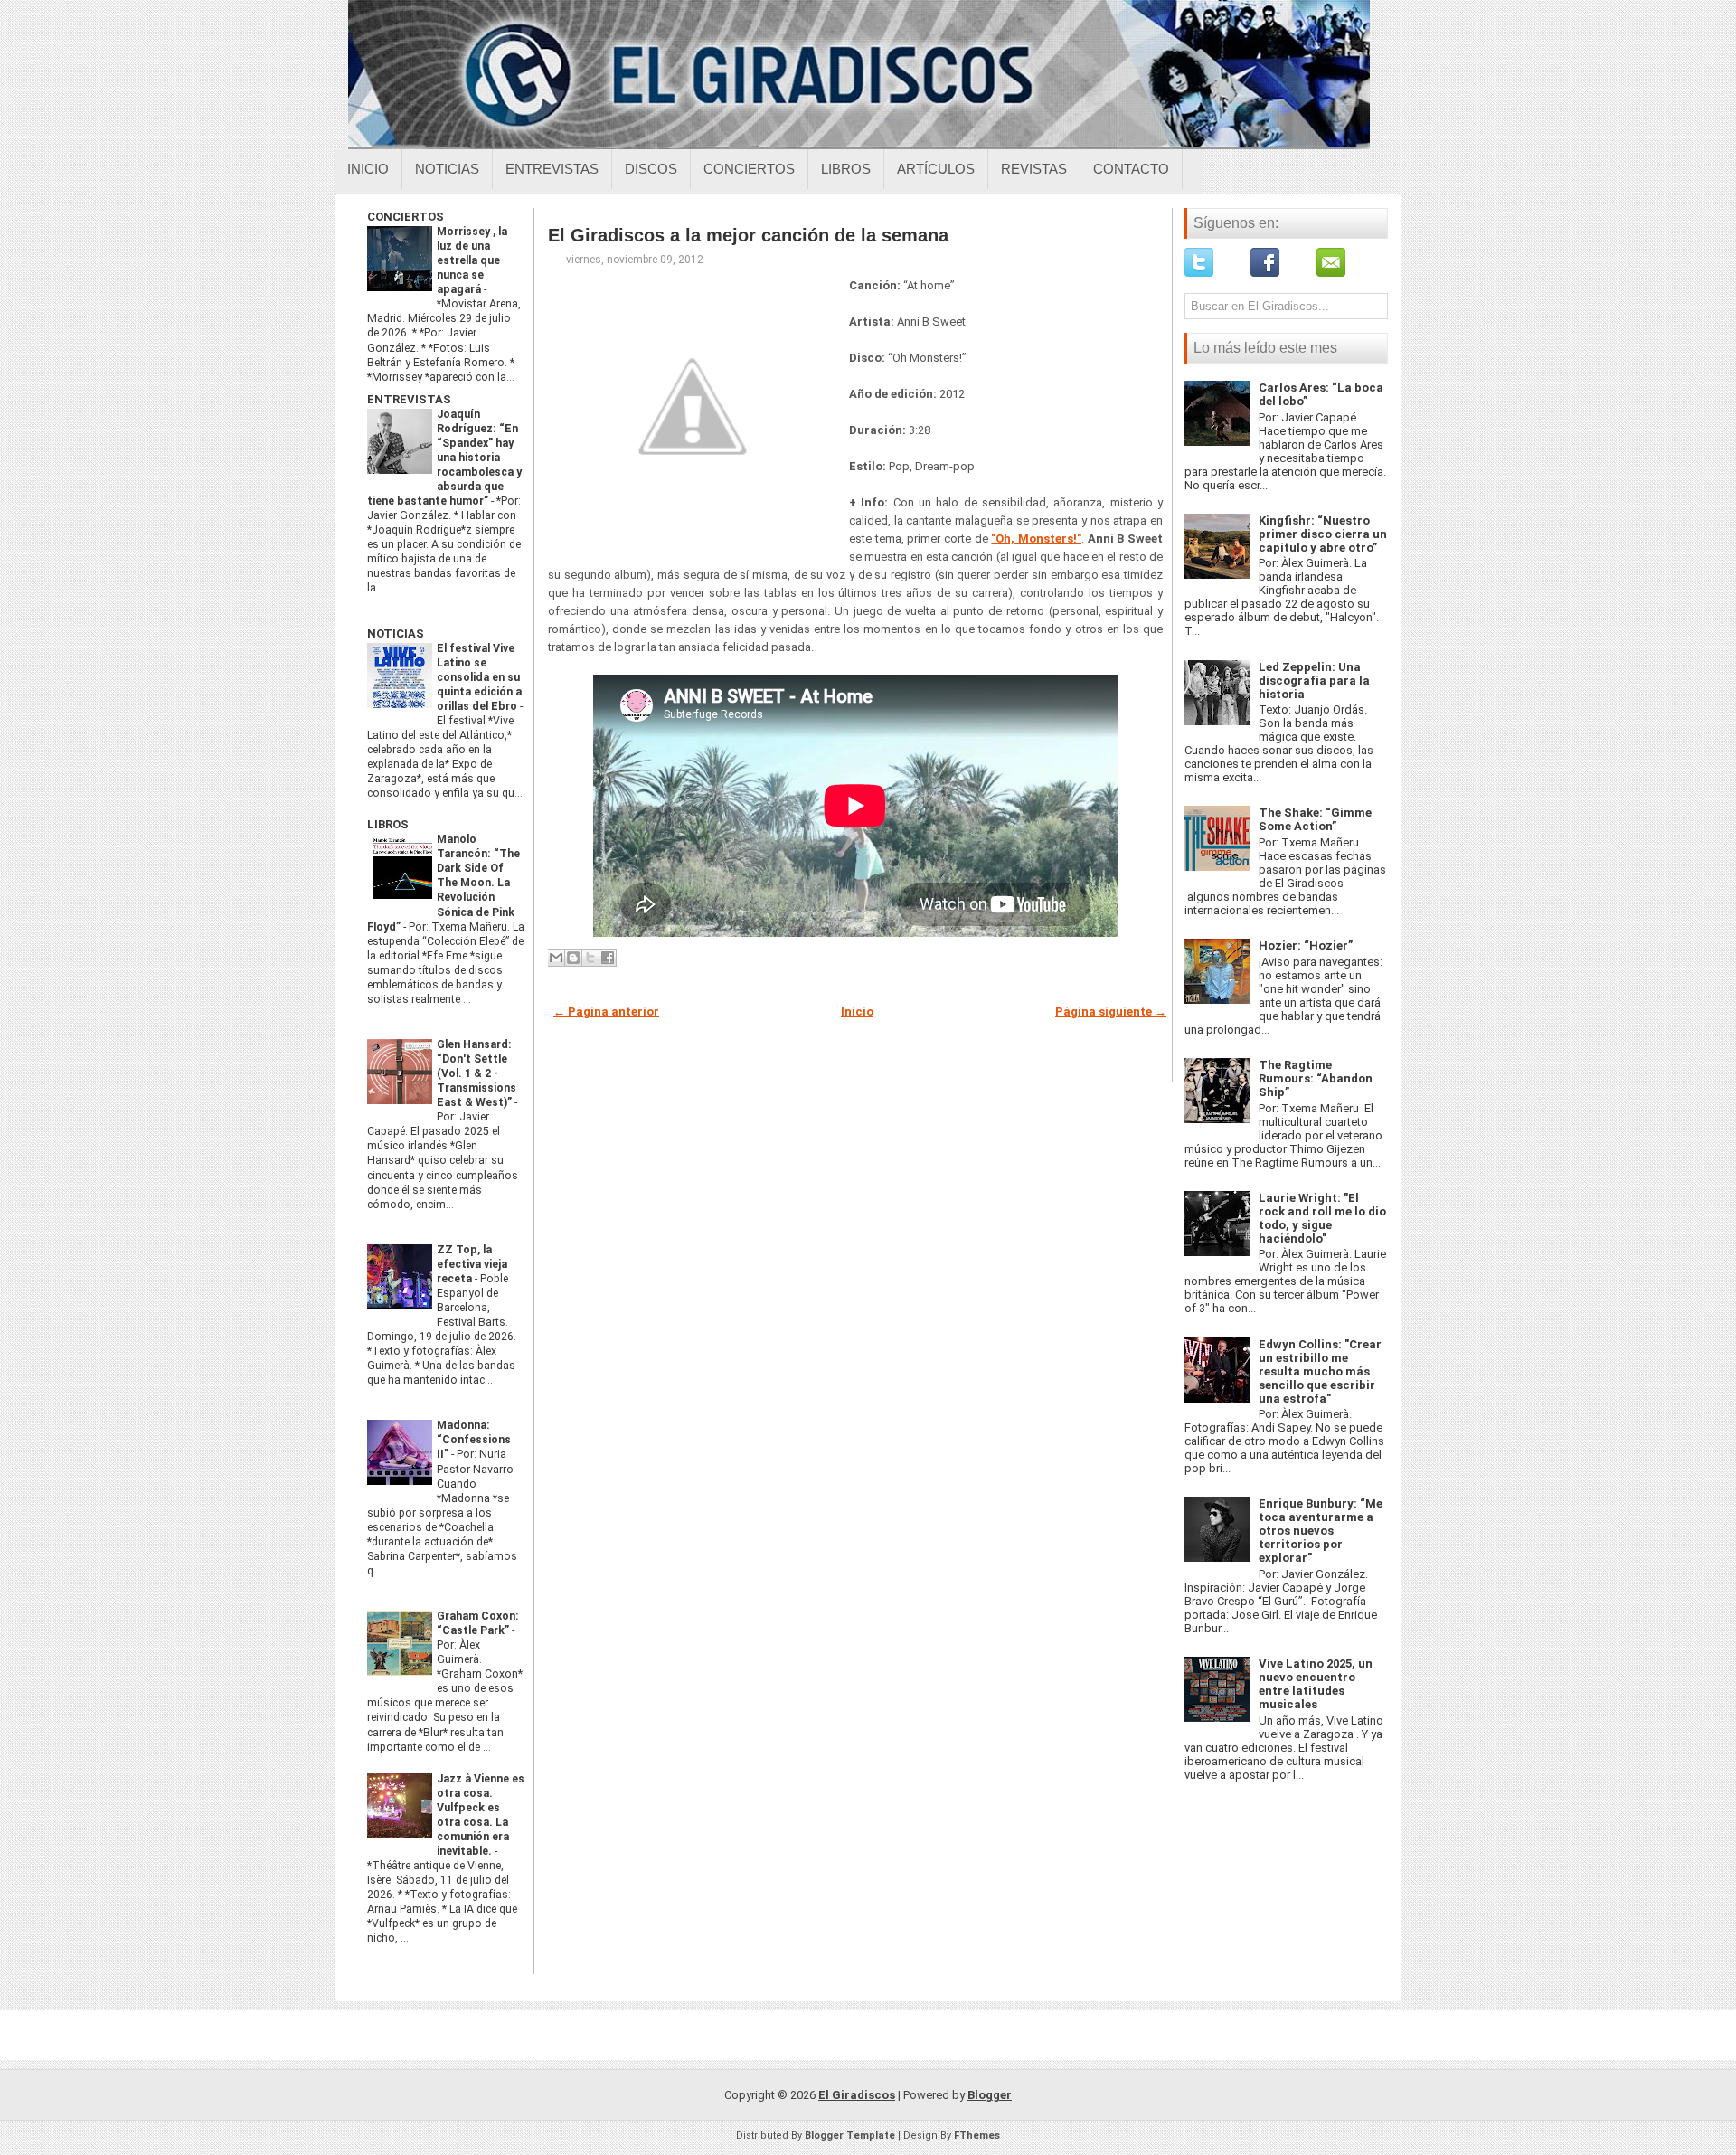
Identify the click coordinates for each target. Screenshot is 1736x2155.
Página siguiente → (1111, 1011)
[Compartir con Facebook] (608, 958)
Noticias (447, 169)
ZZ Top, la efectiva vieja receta (472, 1264)
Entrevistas (552, 169)
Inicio (368, 169)
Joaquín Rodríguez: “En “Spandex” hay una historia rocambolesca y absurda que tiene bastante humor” (444, 458)
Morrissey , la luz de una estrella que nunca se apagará (472, 260)
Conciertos (749, 169)
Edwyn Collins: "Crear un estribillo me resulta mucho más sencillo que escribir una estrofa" (1320, 1371)
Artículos (936, 169)
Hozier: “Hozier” (1306, 945)
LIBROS (388, 824)
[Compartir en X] (590, 958)
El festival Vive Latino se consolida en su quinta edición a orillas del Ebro (479, 677)
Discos (651, 169)
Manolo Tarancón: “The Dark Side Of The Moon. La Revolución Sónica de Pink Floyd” (443, 883)
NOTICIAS (396, 633)
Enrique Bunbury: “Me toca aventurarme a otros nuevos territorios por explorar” (1321, 1531)
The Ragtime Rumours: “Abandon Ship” (1316, 1078)
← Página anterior (606, 1011)
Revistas (1034, 169)
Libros (846, 169)
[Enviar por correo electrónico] (556, 958)
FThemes (977, 2136)
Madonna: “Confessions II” (474, 1440)
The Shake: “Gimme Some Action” (1315, 819)
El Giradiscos (857, 2095)
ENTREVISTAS (409, 399)
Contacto (1131, 169)
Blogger (990, 2095)
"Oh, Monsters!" (1036, 539)
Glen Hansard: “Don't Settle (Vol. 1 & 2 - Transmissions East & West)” (476, 1073)
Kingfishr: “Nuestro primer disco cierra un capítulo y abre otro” (1323, 534)
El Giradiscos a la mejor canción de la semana (748, 235)
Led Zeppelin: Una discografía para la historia (1314, 681)
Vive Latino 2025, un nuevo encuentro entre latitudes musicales (1316, 1684)
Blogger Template (850, 2136)
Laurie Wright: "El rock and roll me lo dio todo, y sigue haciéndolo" (1322, 1218)
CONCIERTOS (406, 217)
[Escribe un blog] (573, 958)
